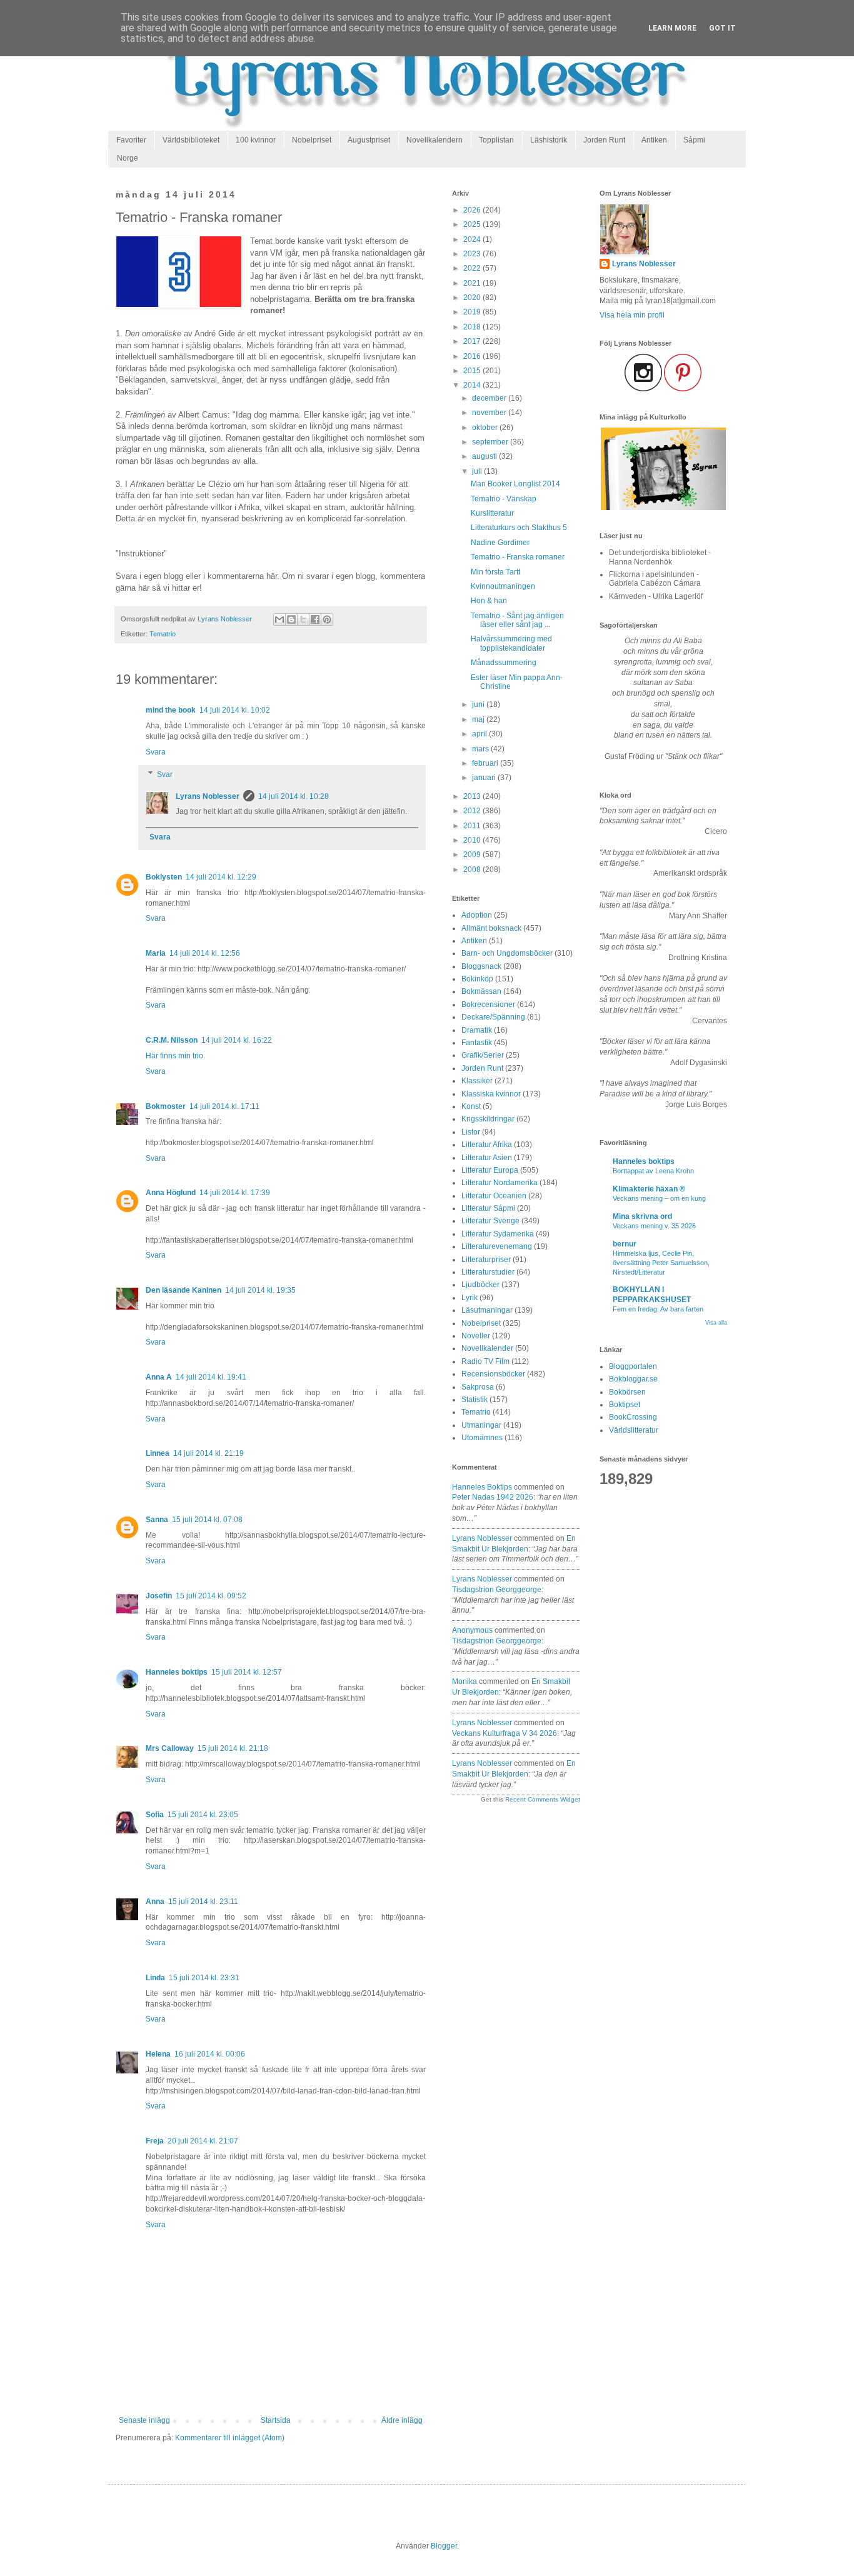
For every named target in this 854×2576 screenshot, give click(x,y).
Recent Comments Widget (543, 1799)
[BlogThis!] (291, 619)
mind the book (171, 710)
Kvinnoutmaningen (503, 586)
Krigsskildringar (488, 1119)
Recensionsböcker (493, 1374)
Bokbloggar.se (633, 1379)
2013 (473, 796)
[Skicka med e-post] (279, 619)
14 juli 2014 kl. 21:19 (208, 1453)
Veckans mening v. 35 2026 (654, 1226)
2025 (473, 224)
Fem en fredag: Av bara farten (658, 1309)
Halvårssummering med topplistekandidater (511, 643)
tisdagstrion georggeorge (497, 1590)
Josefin (159, 1596)
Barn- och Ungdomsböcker (507, 953)
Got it (722, 28)
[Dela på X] (303, 619)
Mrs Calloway (170, 1748)
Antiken (654, 140)
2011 (473, 826)
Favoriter (131, 140)
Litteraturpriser (486, 1260)
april (480, 734)
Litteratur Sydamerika (498, 1234)
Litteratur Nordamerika (500, 1183)
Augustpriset (369, 140)
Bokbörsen (627, 1392)
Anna (155, 1902)
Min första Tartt (495, 572)
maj (479, 719)
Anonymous (472, 1630)
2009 (473, 854)
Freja (155, 2141)
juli (478, 471)
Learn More (672, 28)
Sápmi (694, 140)
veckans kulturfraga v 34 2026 (505, 1733)
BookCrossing (633, 1417)
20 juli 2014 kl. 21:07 (203, 2141)
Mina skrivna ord (642, 1216)
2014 (473, 385)
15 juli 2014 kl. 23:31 (204, 1978)
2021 (473, 283)
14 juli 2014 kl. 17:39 (235, 1193)
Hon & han (489, 601)
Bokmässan (481, 991)
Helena (158, 2054)
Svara (156, 752)
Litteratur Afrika (487, 1145)
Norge (128, 158)
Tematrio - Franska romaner (518, 557)
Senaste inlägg (144, 2420)
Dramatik (477, 1030)
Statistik (475, 1400)
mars (481, 749)
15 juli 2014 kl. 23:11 (203, 1902)
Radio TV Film (485, 1361)
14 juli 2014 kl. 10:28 (294, 796)
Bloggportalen (633, 1366)
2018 (473, 327)
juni (479, 704)
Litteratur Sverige (490, 1221)
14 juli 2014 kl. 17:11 (224, 1106)
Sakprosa (478, 1387)
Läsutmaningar (487, 1310)
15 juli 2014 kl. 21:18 (233, 1748)
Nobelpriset (312, 140)
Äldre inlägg (402, 2420)
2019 (473, 312)
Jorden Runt (604, 140)
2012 (473, 811)
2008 (473, 870)
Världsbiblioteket (191, 140)
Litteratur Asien (487, 1158)
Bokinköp (477, 979)
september (491, 442)
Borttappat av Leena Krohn (653, 1171)
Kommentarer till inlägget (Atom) (230, 2438)
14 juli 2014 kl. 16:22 (237, 1040)
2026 (473, 210)
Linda (155, 1978)
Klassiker (477, 1081)
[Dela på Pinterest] (327, 619)
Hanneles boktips (177, 1672)
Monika (465, 1681)
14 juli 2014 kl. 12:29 (221, 877)
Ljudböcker (480, 1285)
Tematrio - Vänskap (504, 499)
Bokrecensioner (488, 1005)
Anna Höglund (171, 1193)
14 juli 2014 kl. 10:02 (235, 710)
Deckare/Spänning (493, 1017)
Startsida (276, 2420)
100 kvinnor (256, 140)
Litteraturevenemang (497, 1246)
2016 (473, 356)
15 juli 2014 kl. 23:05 (203, 1815)
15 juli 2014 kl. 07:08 (207, 1520)
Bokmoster (166, 1106)
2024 (473, 239)
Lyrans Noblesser (208, 796)
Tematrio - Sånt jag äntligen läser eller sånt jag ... (517, 620)
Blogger (444, 2546)
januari (485, 778)
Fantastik (477, 1043)
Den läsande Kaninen (183, 1290)
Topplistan (496, 140)
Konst (471, 1106)
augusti (485, 456)
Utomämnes (482, 1438)
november (490, 413)
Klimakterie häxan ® (649, 1189)
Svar (165, 774)
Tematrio (163, 634)
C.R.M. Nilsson (172, 1040)
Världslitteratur (634, 1430)
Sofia (155, 1815)
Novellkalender (487, 1348)
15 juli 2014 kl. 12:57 (247, 1672)
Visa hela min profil (632, 315)
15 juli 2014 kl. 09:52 (211, 1596)
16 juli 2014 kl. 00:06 (210, 2054)
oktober (486, 428)
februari (486, 763)
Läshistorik (549, 140)
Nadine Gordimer (500, 543)
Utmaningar (481, 1425)
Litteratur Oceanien (494, 1196)
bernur (625, 1244)
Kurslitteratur (492, 513)
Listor (471, 1132)
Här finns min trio (174, 1056)
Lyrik (470, 1298)
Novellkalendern (435, 140)
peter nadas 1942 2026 (493, 1497)
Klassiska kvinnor (491, 1094)
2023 (473, 254)
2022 (473, 268)
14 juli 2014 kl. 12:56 (205, 953)
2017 (473, 341)
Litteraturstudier (488, 1272)
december (490, 398)
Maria (156, 953)
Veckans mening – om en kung (659, 1198)
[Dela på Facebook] (315, 619)
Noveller (476, 1336)
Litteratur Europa (490, 1170)
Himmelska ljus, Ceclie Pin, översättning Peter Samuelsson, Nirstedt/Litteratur (661, 1263)
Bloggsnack (481, 966)
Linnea (158, 1453)
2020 (473, 298)
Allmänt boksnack (491, 928)
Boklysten (164, 877)
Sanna (157, 1520)
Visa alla (716, 1323)
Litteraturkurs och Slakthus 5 (519, 528)
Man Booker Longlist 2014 (515, 484)
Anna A (159, 1377)
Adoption (477, 915)
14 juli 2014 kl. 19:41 (211, 1377)
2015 (473, 371)
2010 (473, 840)
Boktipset (625, 1405)
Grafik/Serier (483, 1055)
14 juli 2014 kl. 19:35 (260, 1290)
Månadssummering (504, 663)
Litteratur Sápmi (488, 1208)
